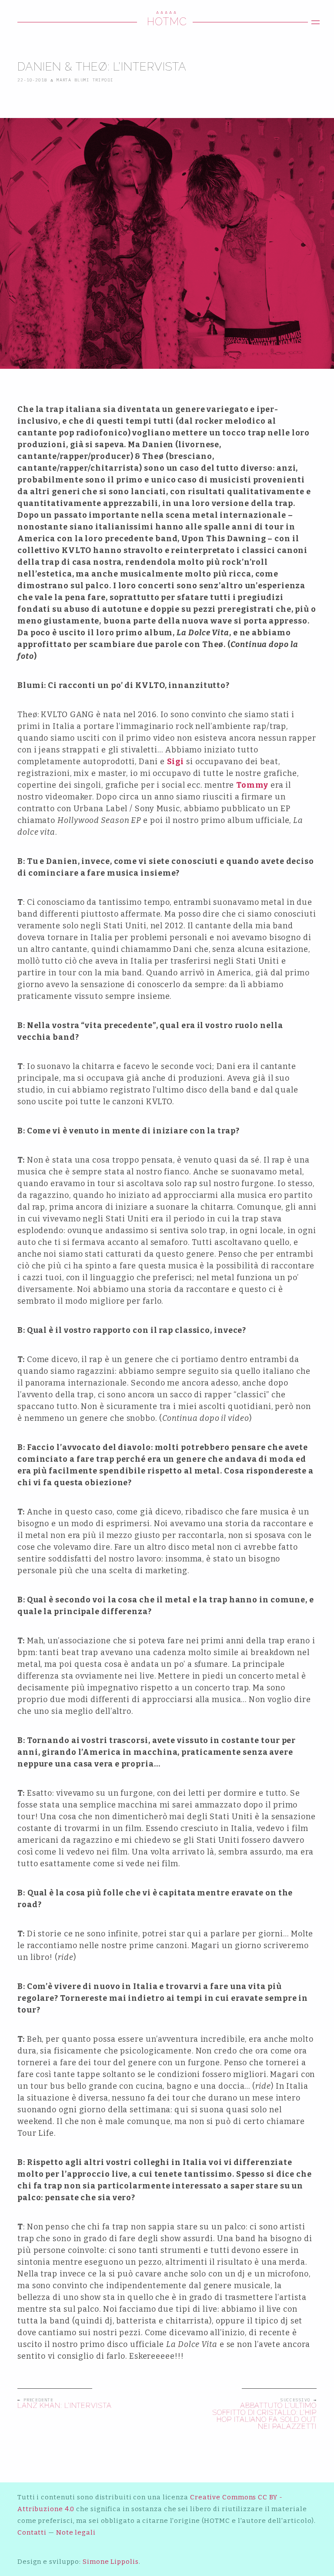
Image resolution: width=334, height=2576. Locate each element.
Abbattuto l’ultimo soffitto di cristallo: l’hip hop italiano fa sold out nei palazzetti (264, 2416)
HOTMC (167, 22)
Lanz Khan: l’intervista (65, 2406)
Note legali (76, 2532)
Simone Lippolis (111, 2562)
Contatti (32, 2532)
